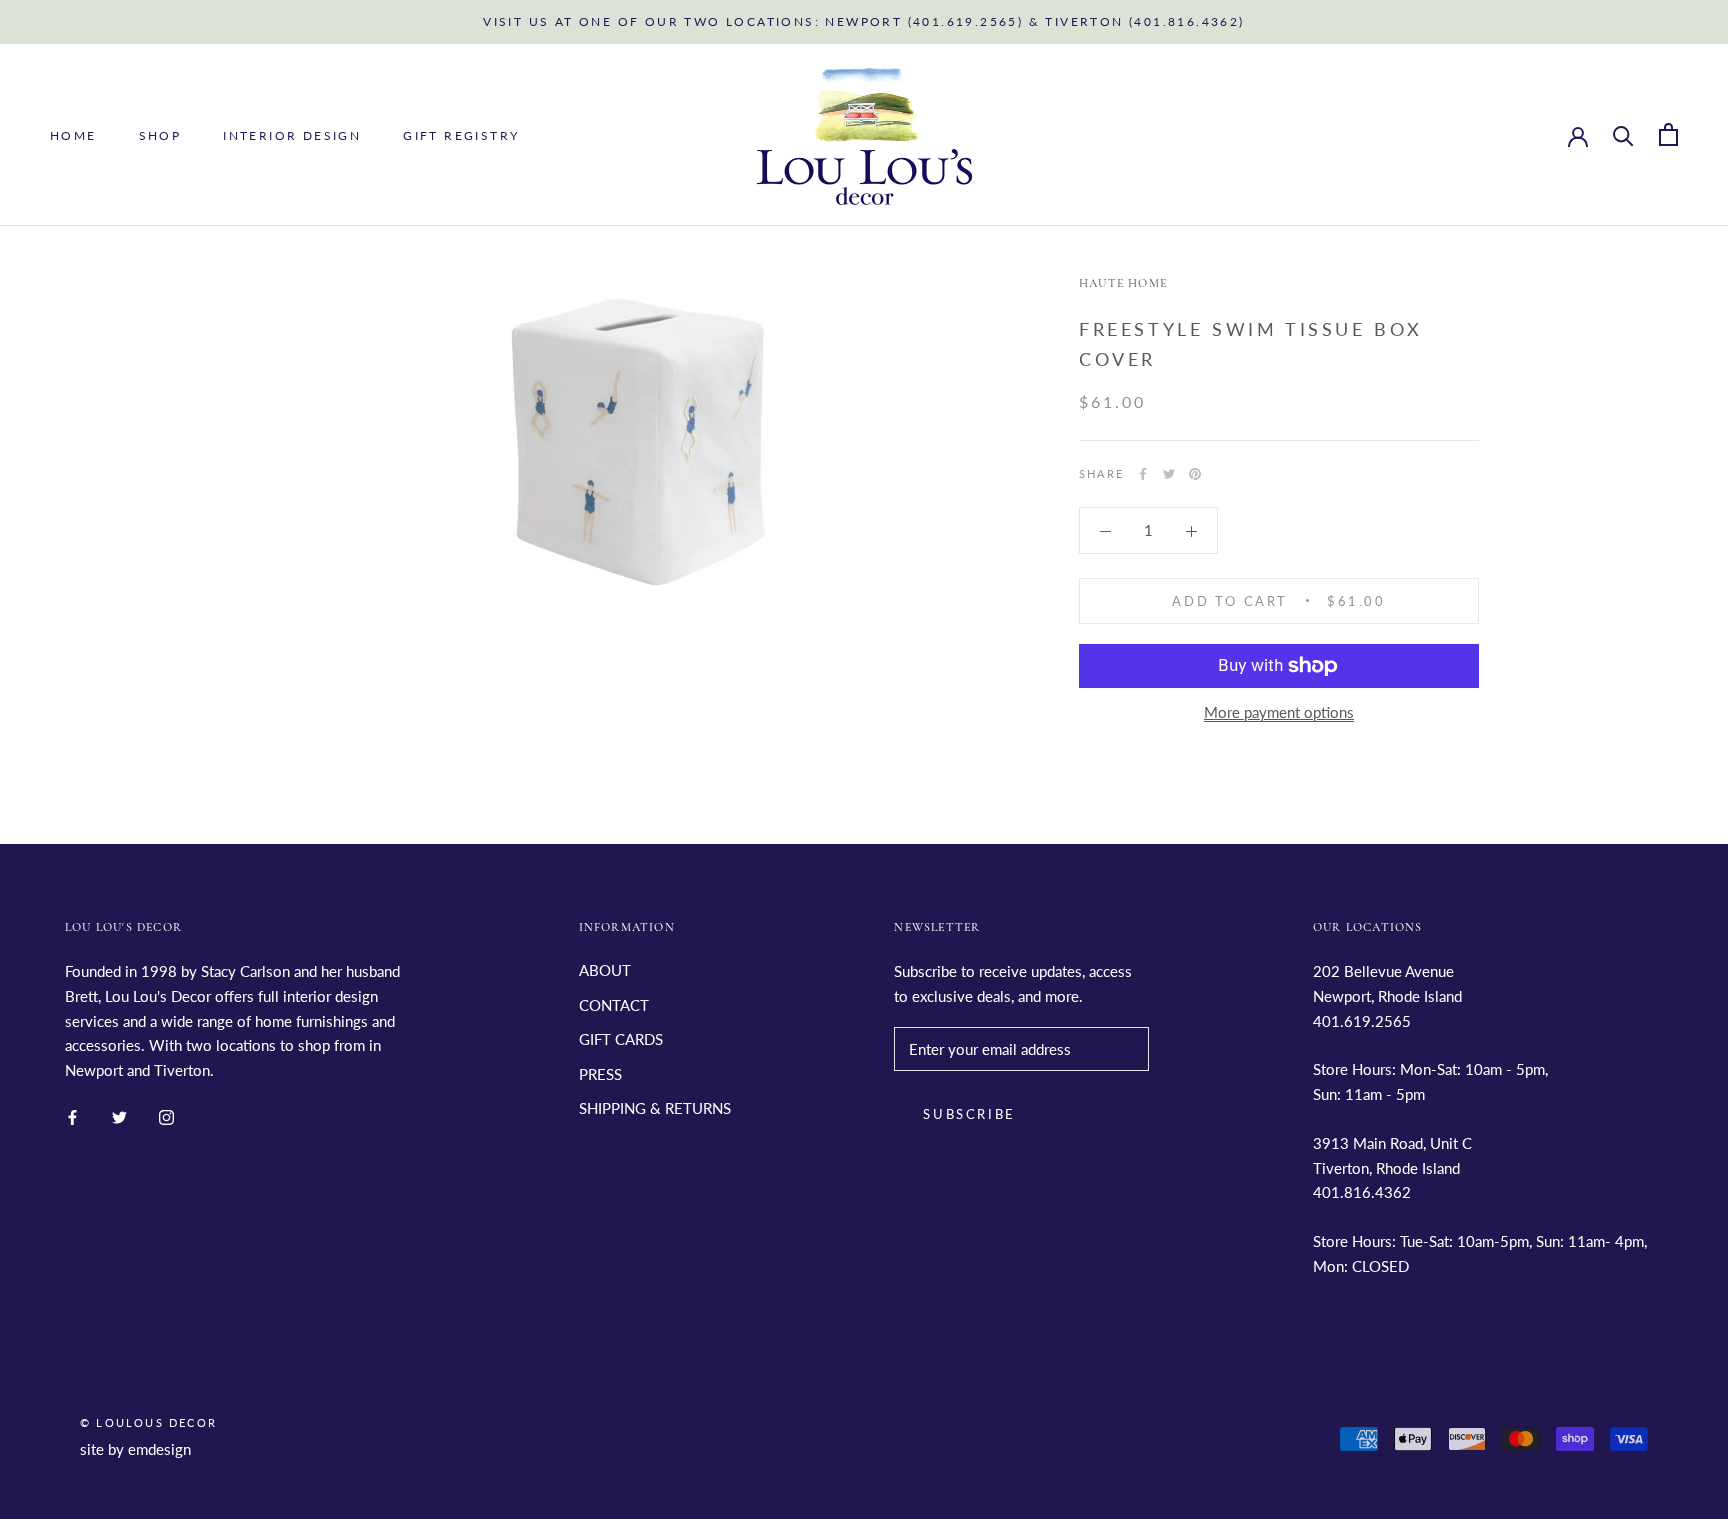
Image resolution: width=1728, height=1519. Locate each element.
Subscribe (969, 1114)
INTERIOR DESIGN (292, 135)
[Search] (1623, 134)
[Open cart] (1668, 134)
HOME (73, 135)
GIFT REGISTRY (461, 135)
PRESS (600, 1074)
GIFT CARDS (621, 1039)
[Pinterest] (1195, 474)
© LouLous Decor (148, 1422)
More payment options (1279, 712)
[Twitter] (1169, 474)
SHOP (160, 135)
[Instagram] (166, 1115)
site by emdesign (135, 1449)
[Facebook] (1143, 474)
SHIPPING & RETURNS (655, 1108)
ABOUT (605, 970)
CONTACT (614, 1005)
